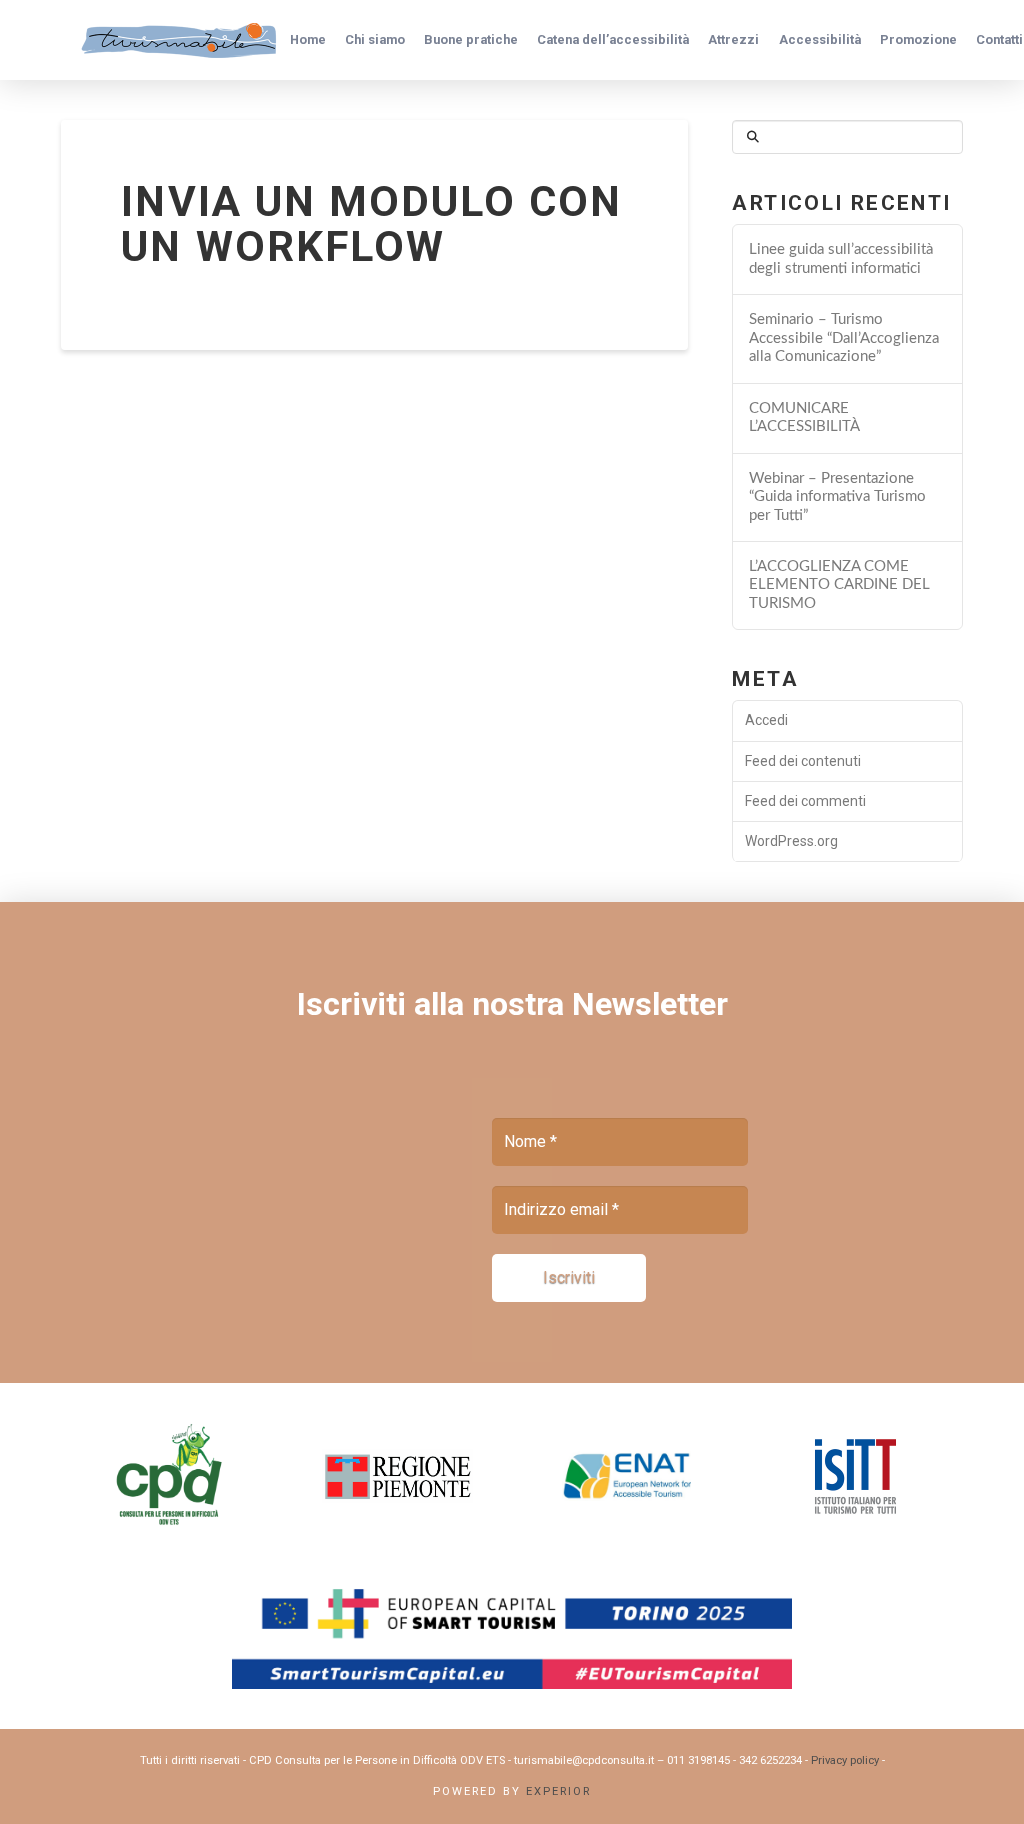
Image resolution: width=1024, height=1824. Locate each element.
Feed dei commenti (805, 801)
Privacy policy (845, 1760)
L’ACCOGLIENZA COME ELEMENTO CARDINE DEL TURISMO (839, 585)
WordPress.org (791, 841)
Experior (558, 1791)
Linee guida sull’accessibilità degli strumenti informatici (841, 259)
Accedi (766, 720)
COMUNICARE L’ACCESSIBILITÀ (804, 418)
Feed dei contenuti (803, 761)
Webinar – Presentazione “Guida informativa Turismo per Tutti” (837, 497)
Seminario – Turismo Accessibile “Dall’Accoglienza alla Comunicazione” (844, 338)
